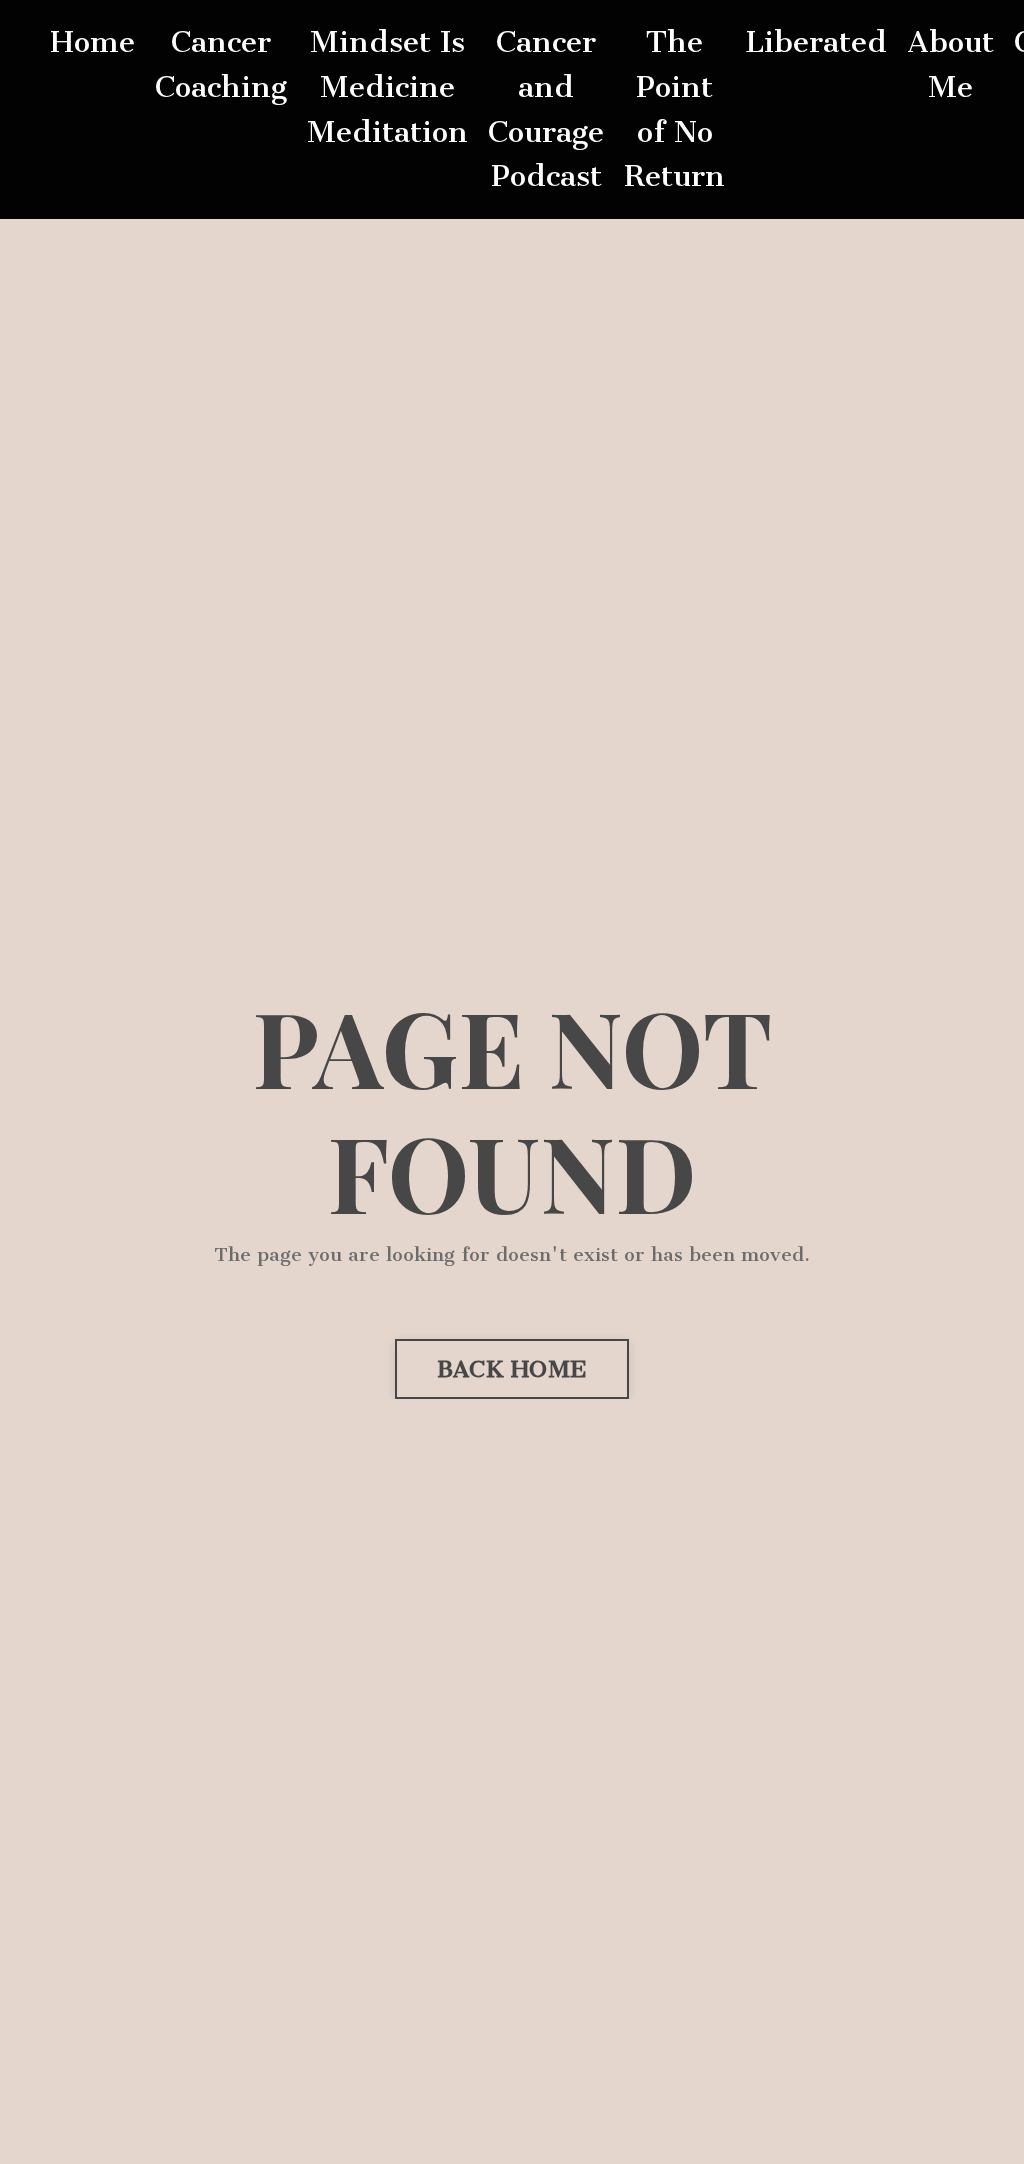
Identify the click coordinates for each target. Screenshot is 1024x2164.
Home (92, 42)
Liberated (816, 42)
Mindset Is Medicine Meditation (387, 87)
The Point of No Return (674, 109)
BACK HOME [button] (512, 1369)
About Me (950, 64)
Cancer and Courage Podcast (546, 109)
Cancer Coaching (221, 64)
